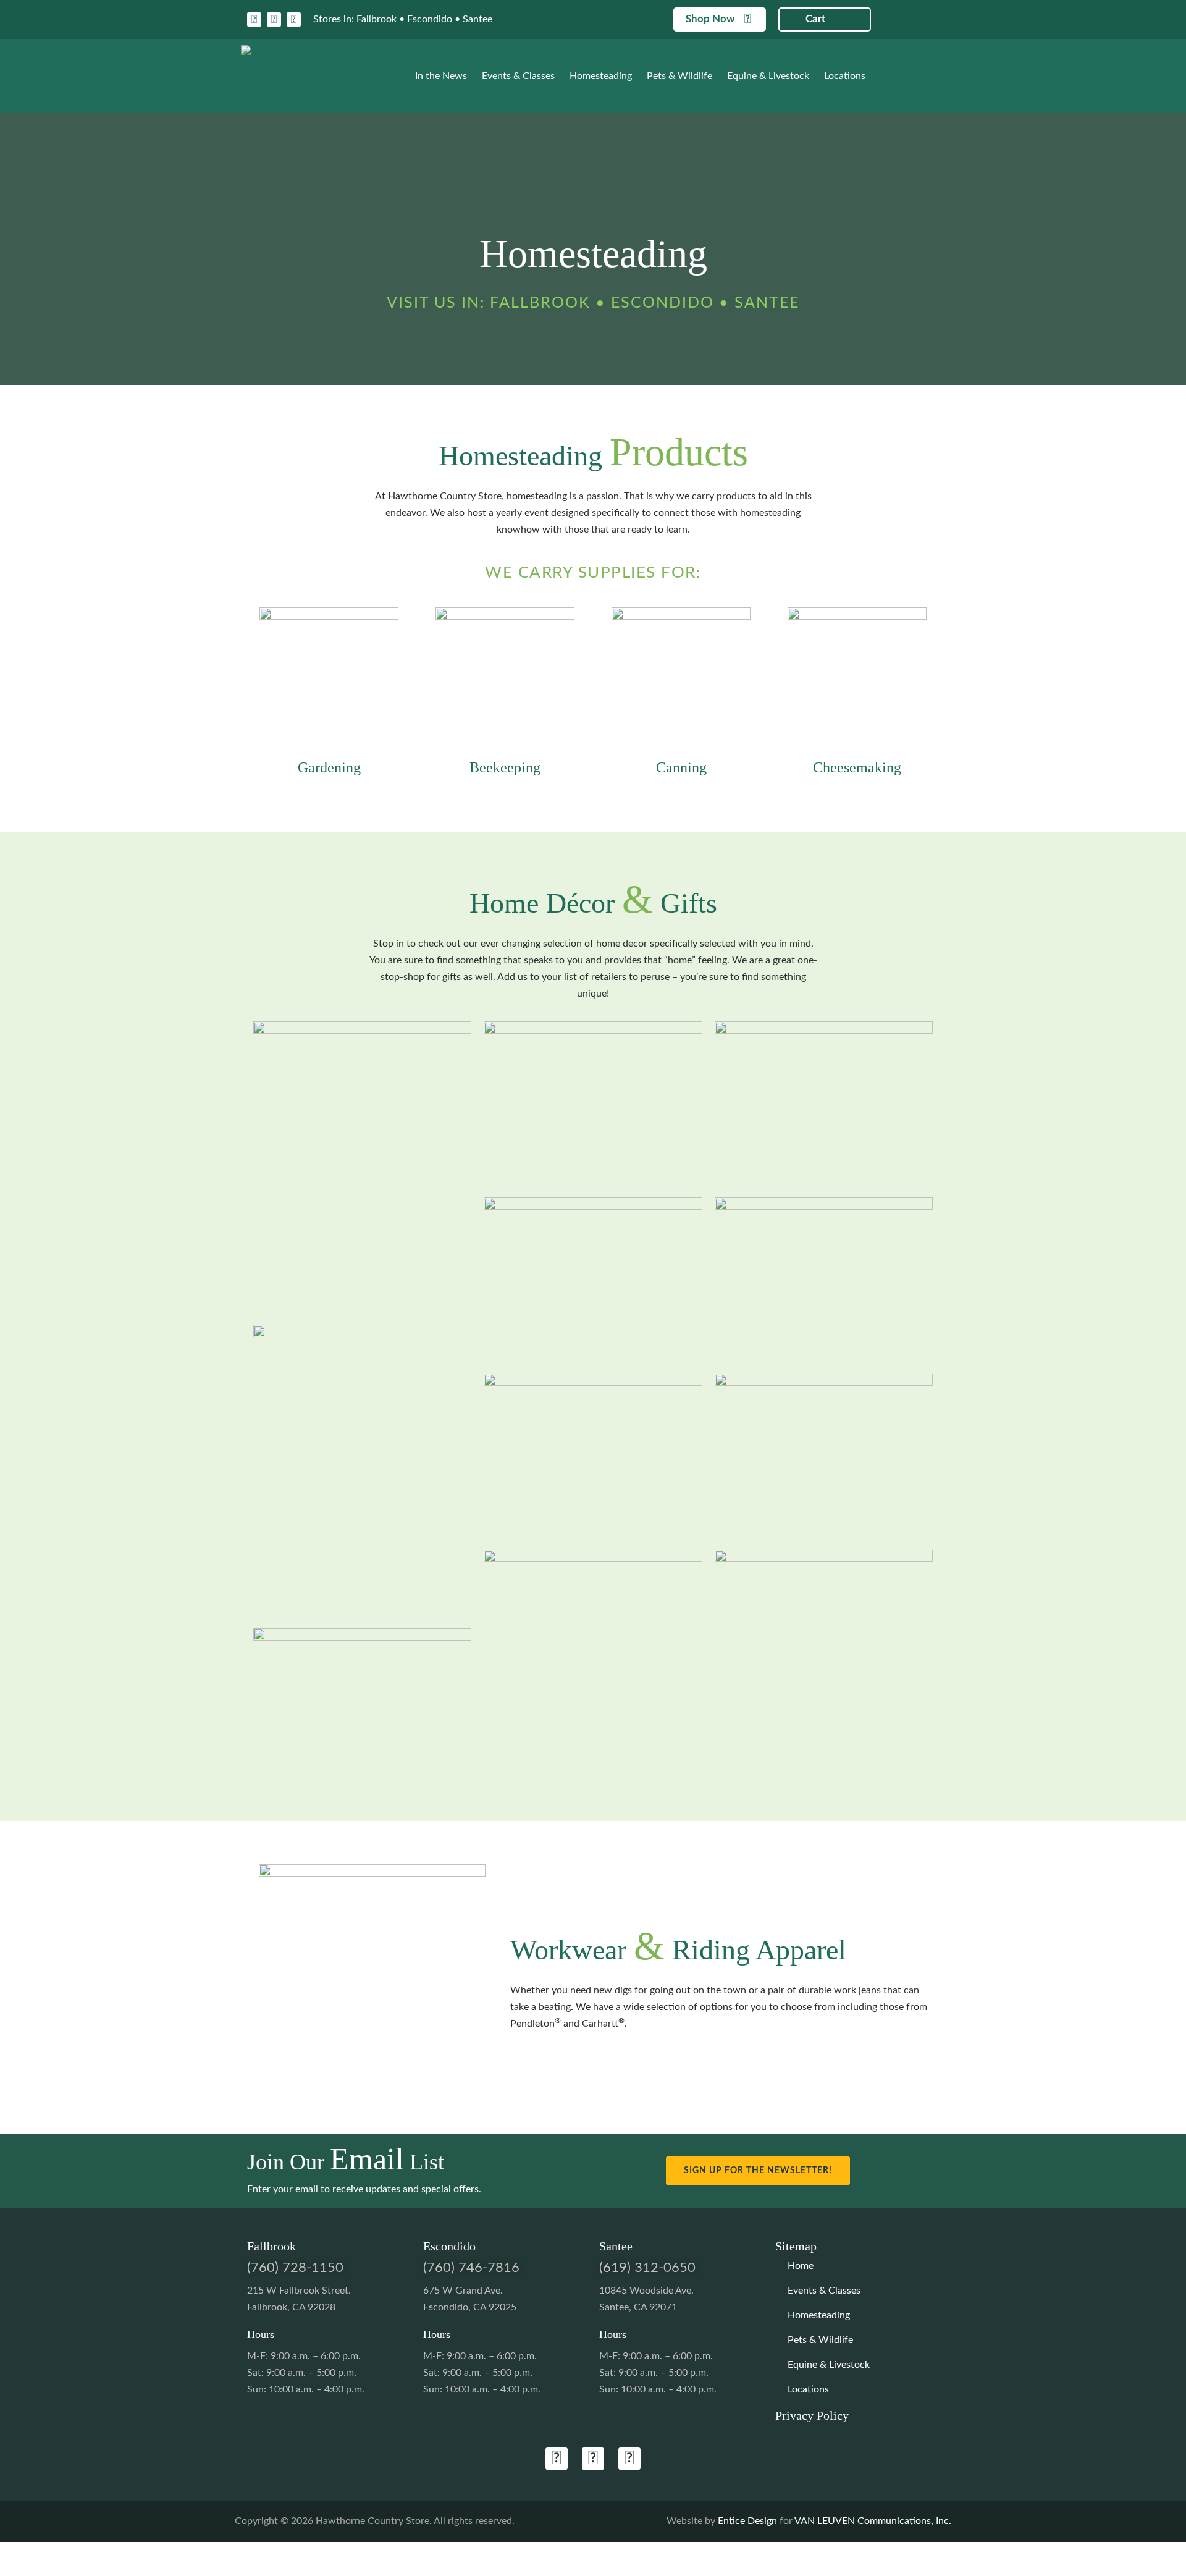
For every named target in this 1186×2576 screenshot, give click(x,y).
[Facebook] (254, 19)
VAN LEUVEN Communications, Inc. (873, 2521)
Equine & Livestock (768, 76)
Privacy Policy (812, 2415)
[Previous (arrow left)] (4, 2570)
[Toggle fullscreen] (14, 2553)
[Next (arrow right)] (14, 2570)
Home (801, 2266)
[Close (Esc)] (33, 2553)
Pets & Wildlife (679, 76)
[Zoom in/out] (4, 2553)
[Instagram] (274, 19)
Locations (845, 76)
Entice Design (747, 2521)
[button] (515, 19)
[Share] (23, 2553)
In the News (441, 76)
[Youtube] (294, 19)
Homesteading (601, 76)
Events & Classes (518, 76)
